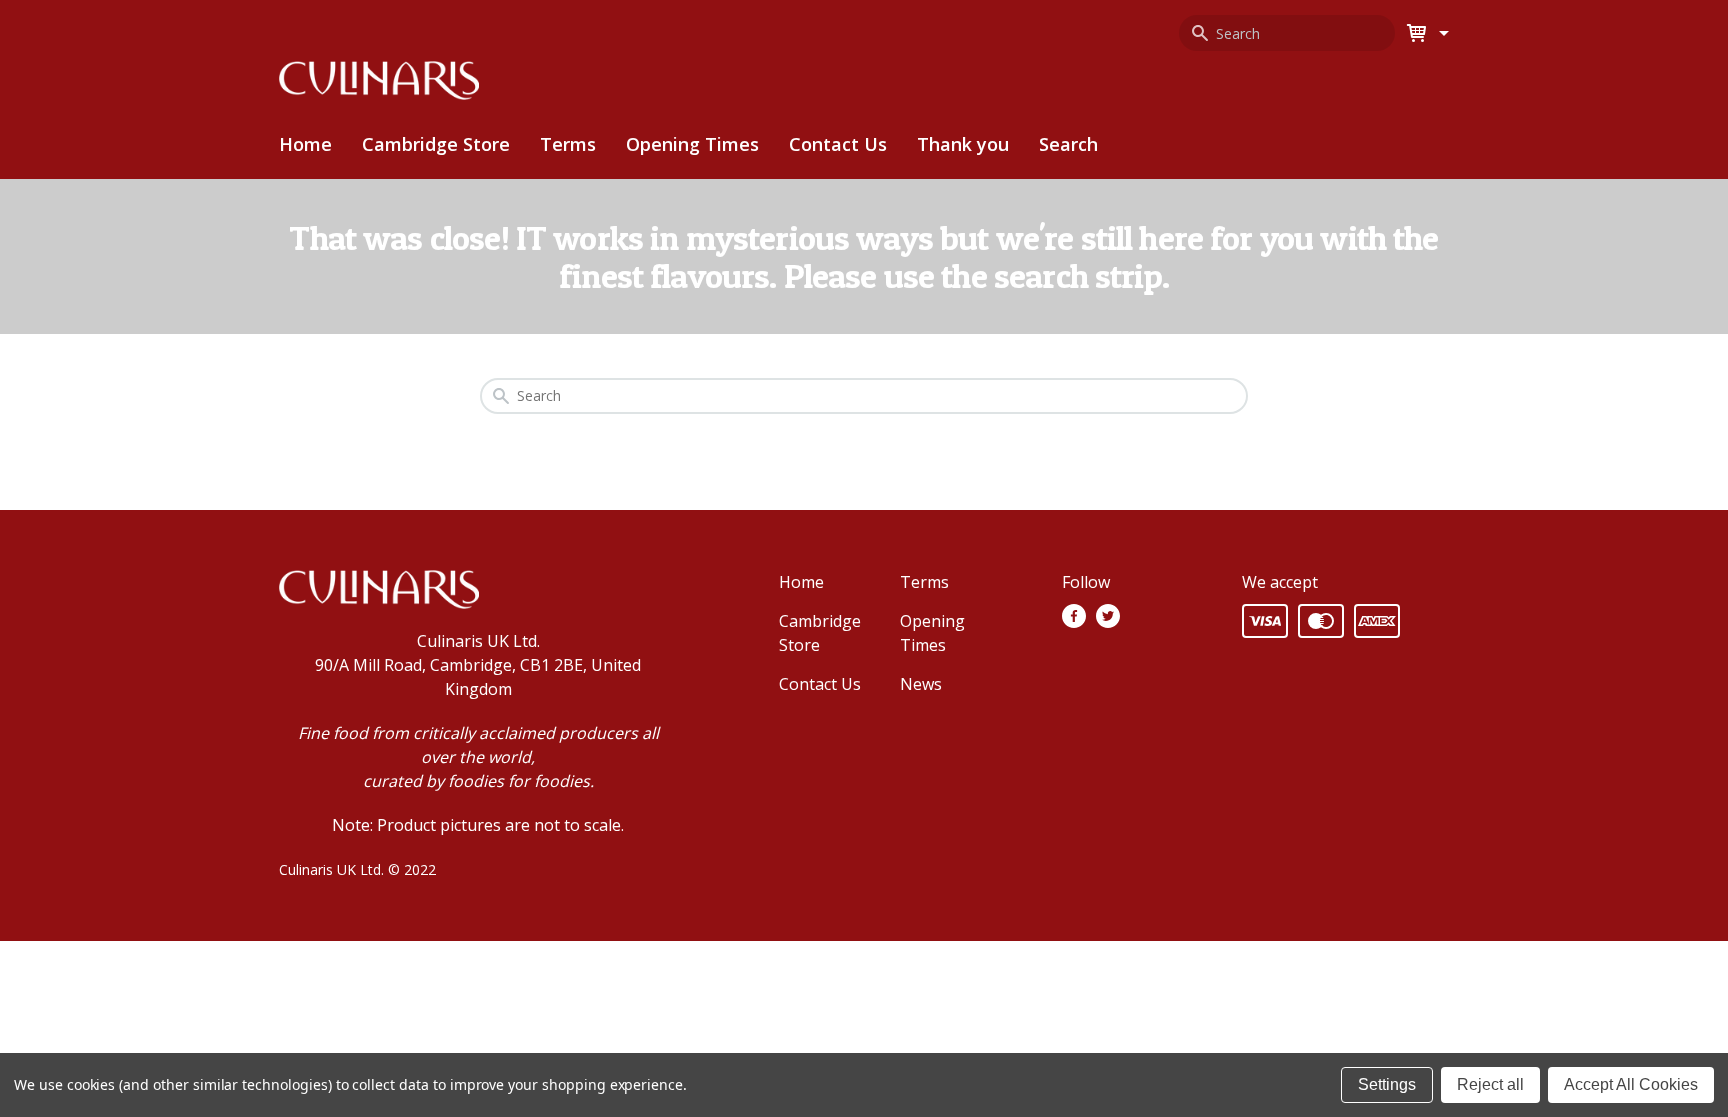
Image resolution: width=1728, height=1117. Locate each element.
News (921, 684)
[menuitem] (436, 144)
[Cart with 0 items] (1441, 33)
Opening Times (692, 144)
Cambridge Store (436, 144)
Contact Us (838, 144)
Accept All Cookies (1631, 1084)
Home (305, 144)
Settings (1387, 1084)
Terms (568, 144)
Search (1068, 144)
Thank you (963, 144)
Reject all (1490, 1084)
